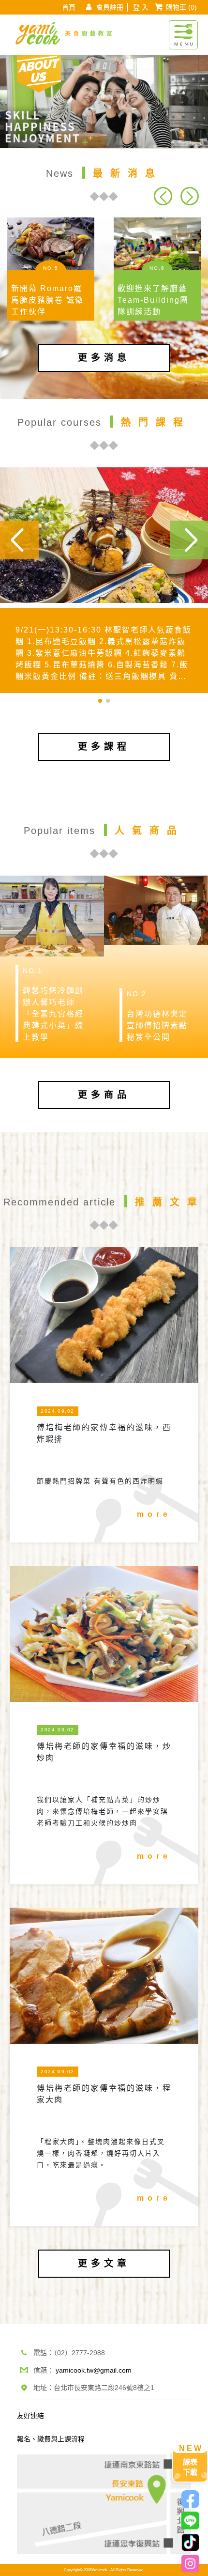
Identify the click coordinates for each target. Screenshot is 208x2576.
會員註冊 (110, 7)
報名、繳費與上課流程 (51, 2439)
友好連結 (30, 2416)
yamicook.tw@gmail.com (94, 2370)
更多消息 (104, 358)
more (154, 1514)
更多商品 (104, 1095)
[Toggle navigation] (183, 30)
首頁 (69, 7)
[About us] (39, 72)
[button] (189, 196)
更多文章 (104, 2263)
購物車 (181, 7)
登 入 (141, 7)
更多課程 (104, 747)
